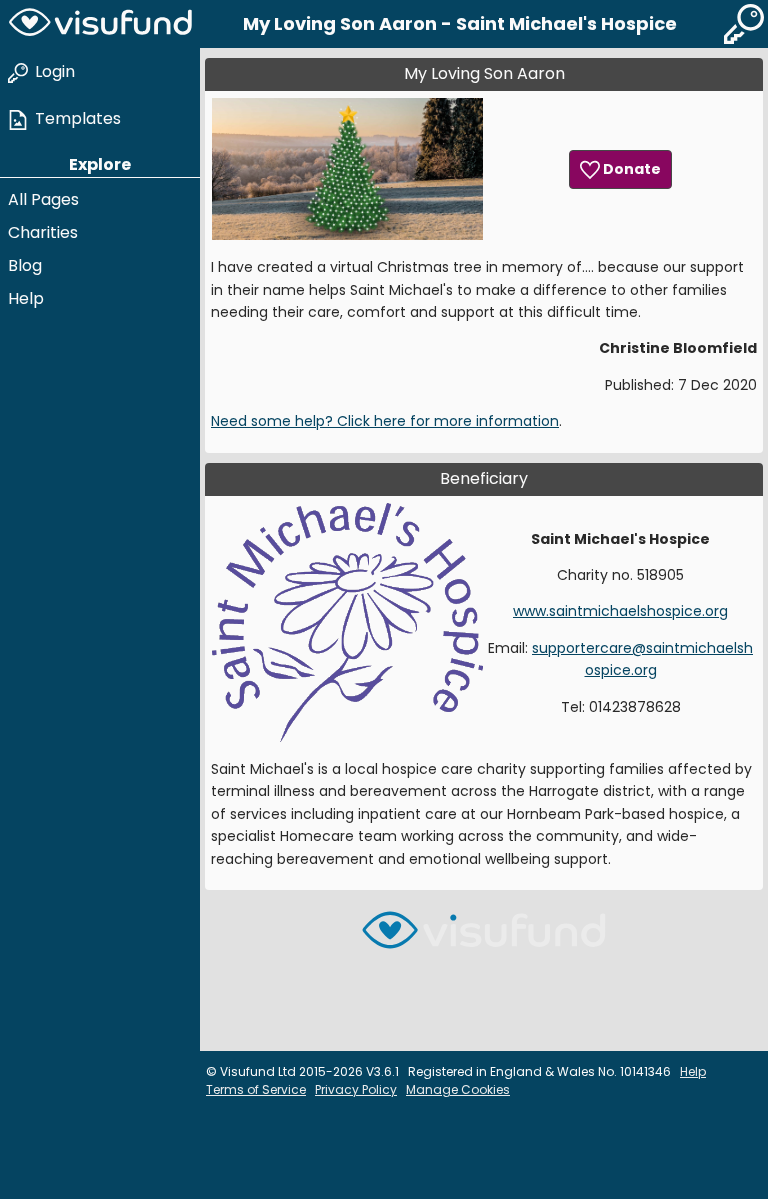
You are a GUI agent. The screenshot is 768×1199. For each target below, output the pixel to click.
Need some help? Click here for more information (385, 421)
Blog (25, 265)
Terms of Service (256, 1089)
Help (26, 298)
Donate (630, 169)
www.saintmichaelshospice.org (620, 611)
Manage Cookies (458, 1089)
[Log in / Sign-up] (744, 24)
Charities (43, 232)
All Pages (43, 199)
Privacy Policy (356, 1089)
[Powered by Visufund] (484, 938)
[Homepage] (100, 24)
